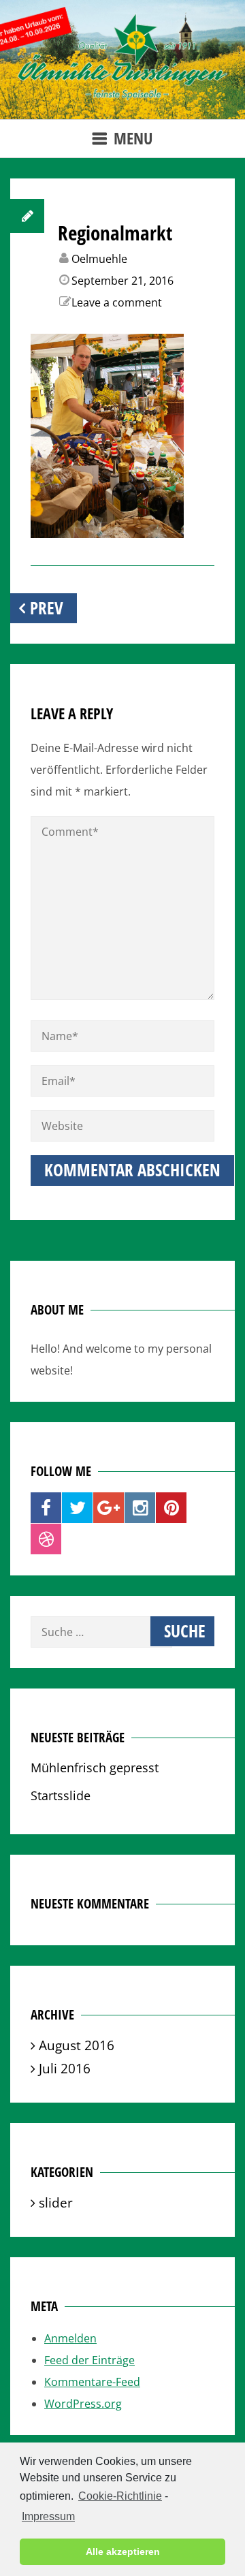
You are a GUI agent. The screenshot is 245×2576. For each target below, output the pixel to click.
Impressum (48, 2516)
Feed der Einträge (89, 2360)
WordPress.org (83, 2404)
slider (56, 2202)
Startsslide (61, 1795)
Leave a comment (117, 302)
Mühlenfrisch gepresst (95, 1767)
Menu (133, 138)
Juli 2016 (65, 2068)
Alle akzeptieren (123, 2551)
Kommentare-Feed (92, 2382)
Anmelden (70, 2338)
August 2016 (77, 2045)
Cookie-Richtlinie (120, 2496)
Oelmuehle (99, 259)
